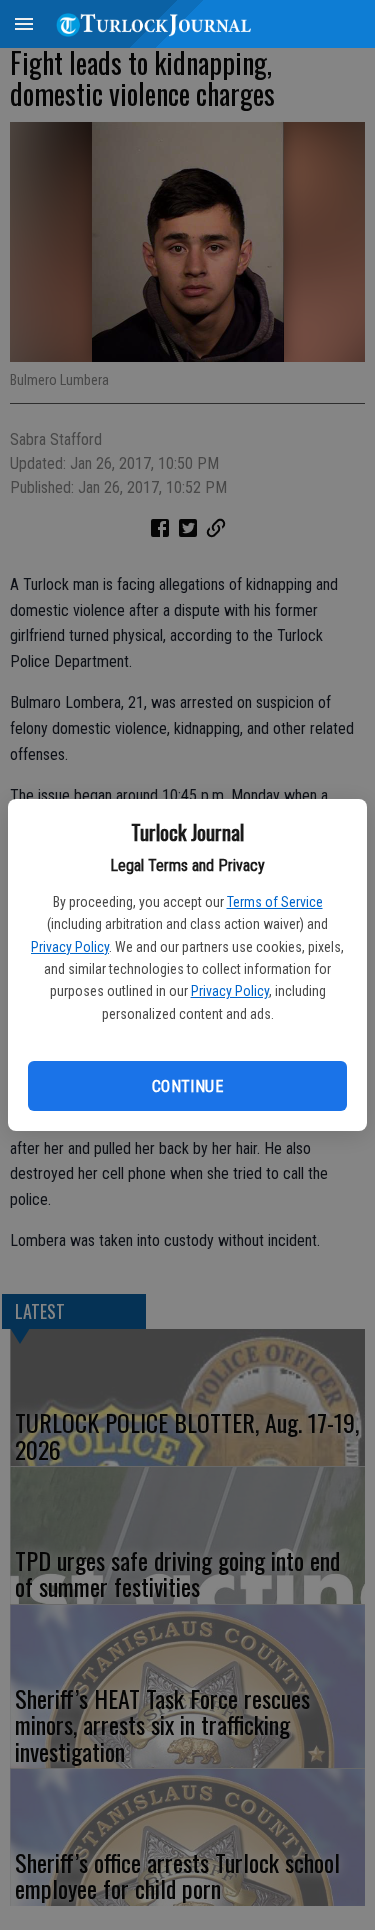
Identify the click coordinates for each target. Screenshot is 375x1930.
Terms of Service (275, 902)
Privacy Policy (70, 947)
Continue (187, 1086)
